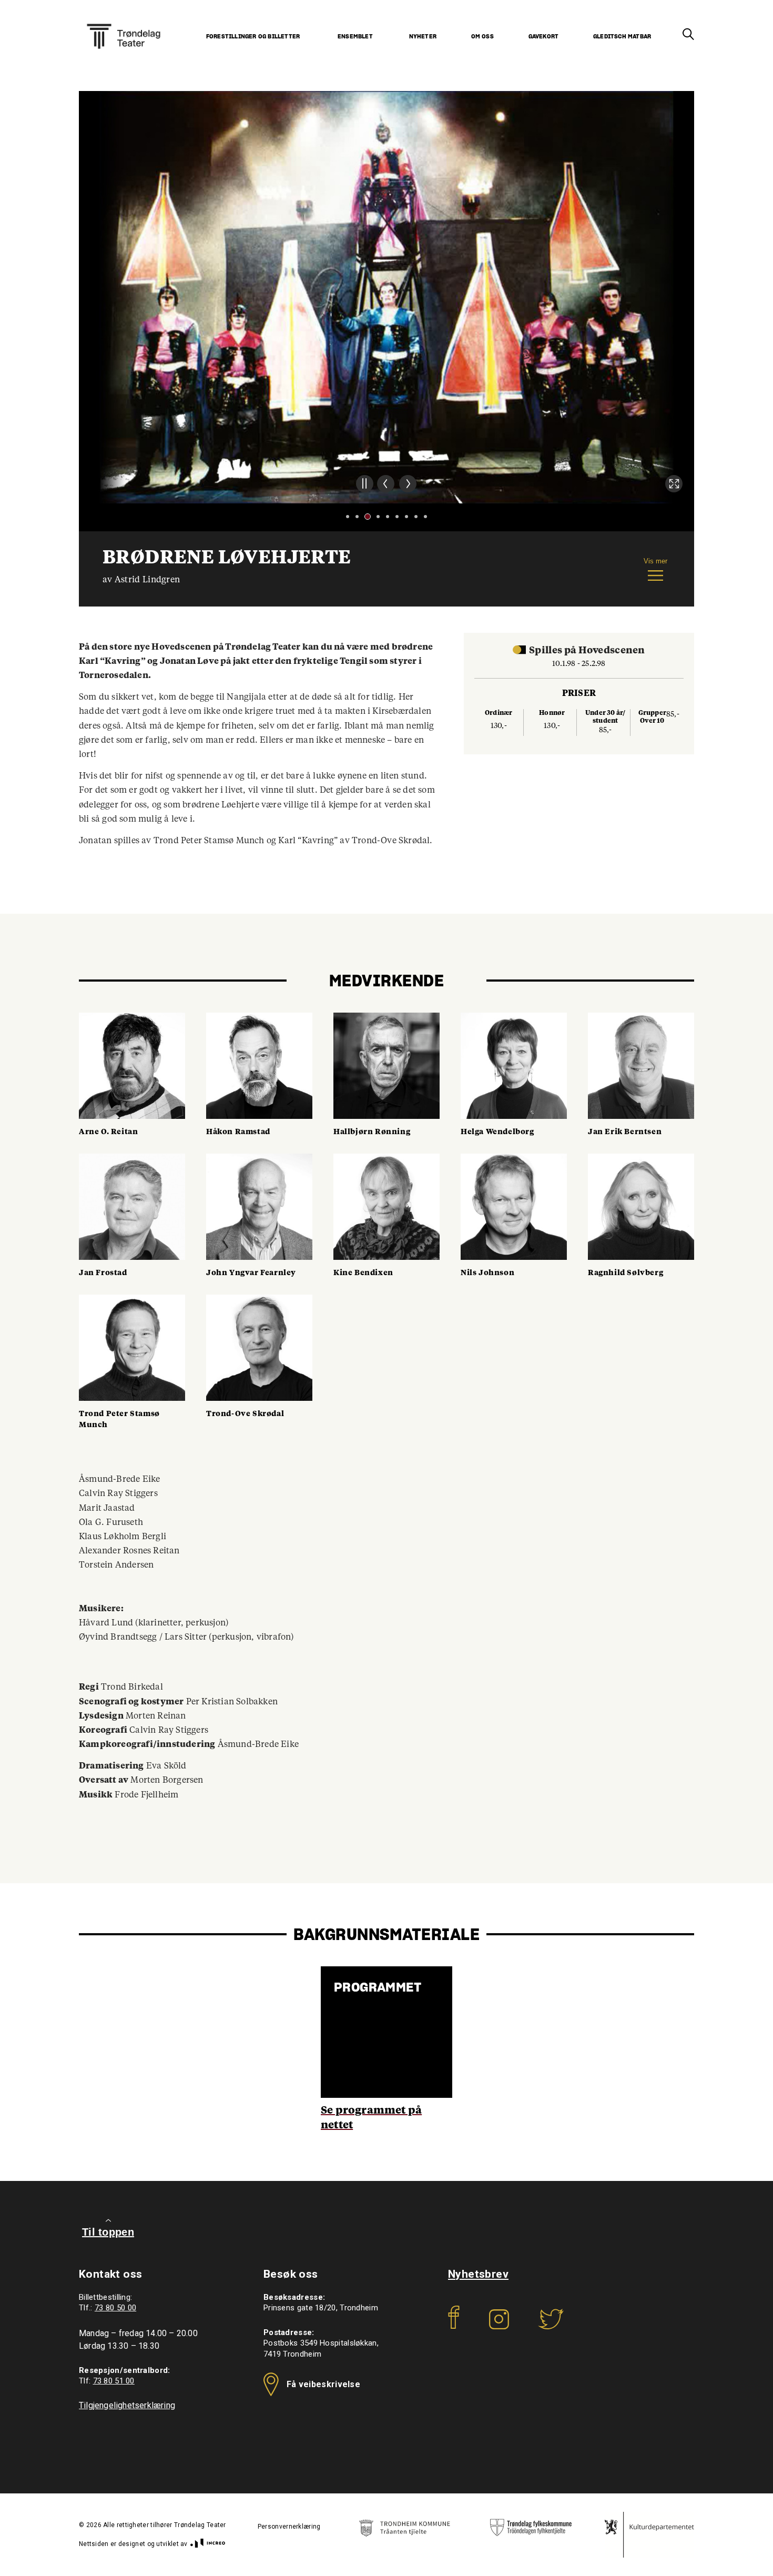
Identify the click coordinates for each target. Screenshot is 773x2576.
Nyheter (423, 37)
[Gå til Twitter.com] (551, 2326)
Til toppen (108, 2232)
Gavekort (544, 37)
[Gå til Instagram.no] (499, 2326)
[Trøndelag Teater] (124, 23)
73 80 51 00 (114, 2381)
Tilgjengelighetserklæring (127, 2405)
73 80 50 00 (115, 2308)
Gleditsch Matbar (622, 37)
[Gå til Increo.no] (207, 2544)
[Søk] (688, 35)
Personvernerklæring (289, 2527)
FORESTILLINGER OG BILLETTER (253, 37)
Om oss (482, 37)
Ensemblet (355, 37)
